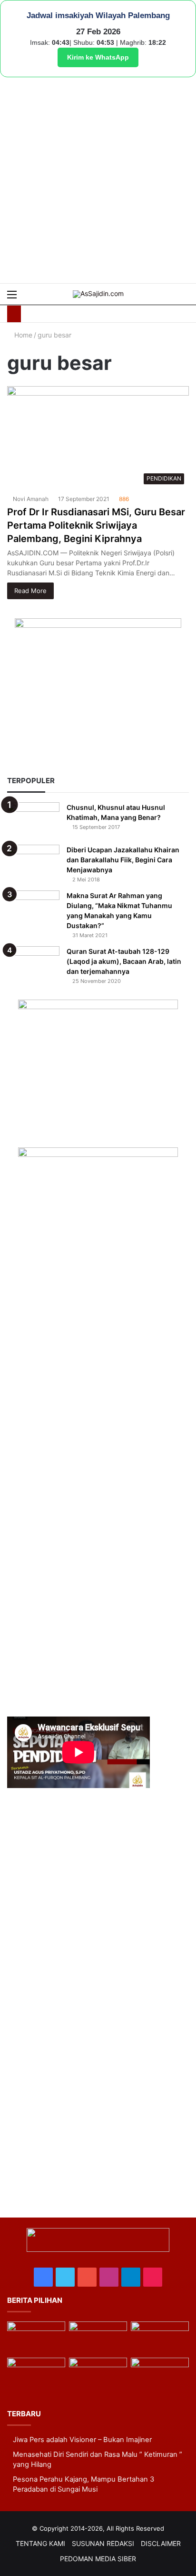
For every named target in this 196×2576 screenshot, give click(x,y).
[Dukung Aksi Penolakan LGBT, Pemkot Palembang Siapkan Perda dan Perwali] (36, 2338)
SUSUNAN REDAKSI (103, 2543)
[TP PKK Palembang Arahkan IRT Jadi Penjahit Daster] (160, 2338)
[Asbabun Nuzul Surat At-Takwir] (160, 2374)
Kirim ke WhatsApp (98, 57)
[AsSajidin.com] (98, 294)
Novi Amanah (31, 499)
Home (22, 335)
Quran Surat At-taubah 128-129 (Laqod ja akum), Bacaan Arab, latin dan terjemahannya (124, 961)
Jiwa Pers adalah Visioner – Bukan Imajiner (82, 2440)
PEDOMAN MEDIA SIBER (98, 2559)
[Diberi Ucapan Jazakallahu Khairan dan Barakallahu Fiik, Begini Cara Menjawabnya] (33, 863)
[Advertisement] (98, 180)
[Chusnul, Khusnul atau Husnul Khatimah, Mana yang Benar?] (33, 820)
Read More (30, 591)
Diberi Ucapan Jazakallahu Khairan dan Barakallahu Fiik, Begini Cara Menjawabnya (123, 860)
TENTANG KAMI (40, 2543)
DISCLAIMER (161, 2543)
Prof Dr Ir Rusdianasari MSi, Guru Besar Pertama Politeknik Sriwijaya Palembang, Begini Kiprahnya (96, 525)
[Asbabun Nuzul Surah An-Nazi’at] (98, 2374)
